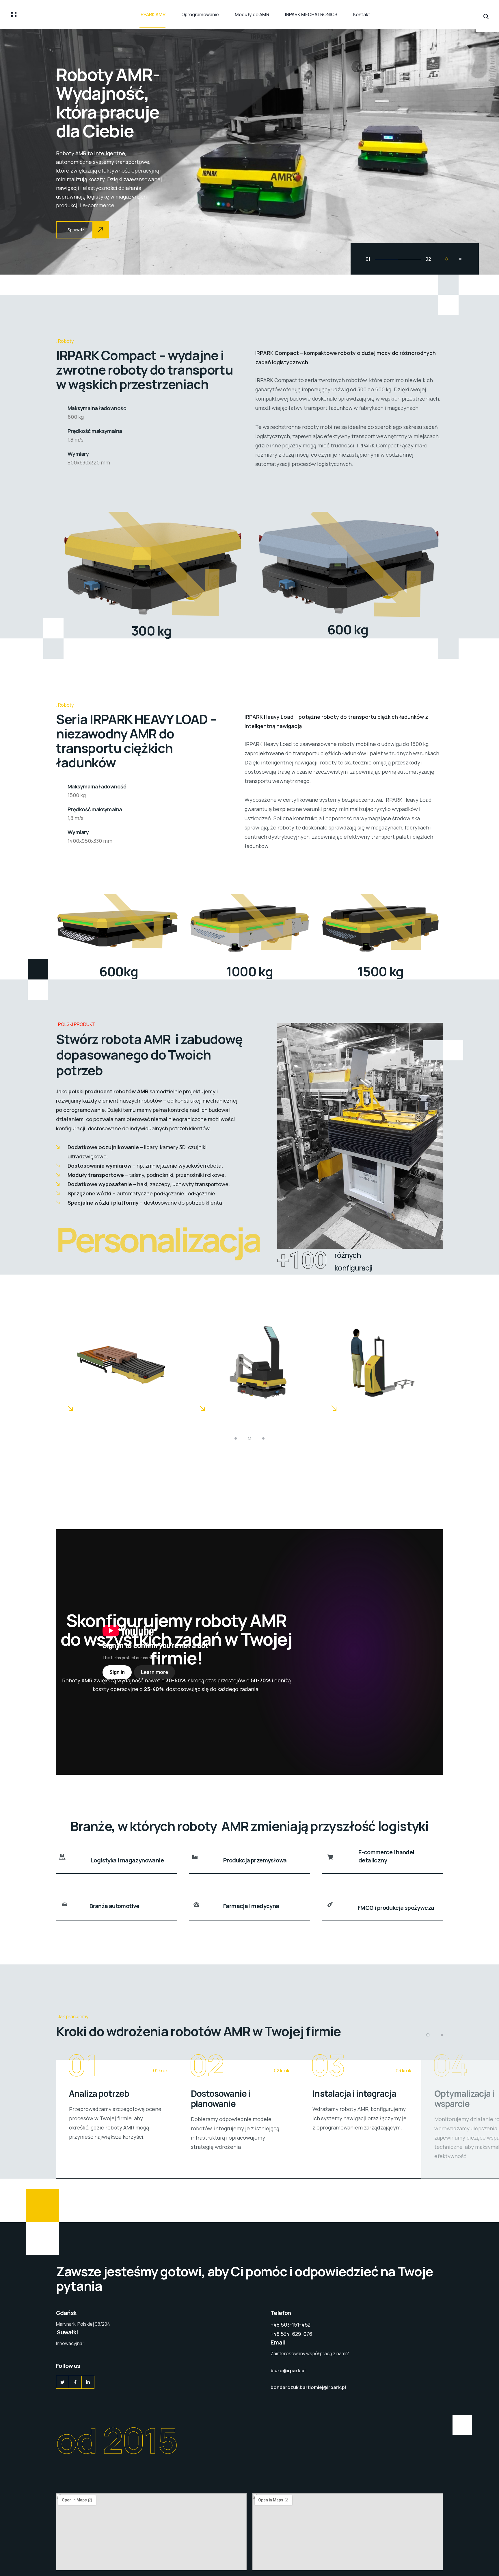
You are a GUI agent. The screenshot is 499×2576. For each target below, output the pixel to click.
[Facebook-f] (75, 2382)
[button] (446, 259)
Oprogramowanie (200, 14)
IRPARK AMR (152, 14)
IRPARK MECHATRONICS (311, 14)
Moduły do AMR (252, 14)
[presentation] (24, 151)
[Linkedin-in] (88, 2382)
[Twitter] (63, 2382)
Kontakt (362, 14)
